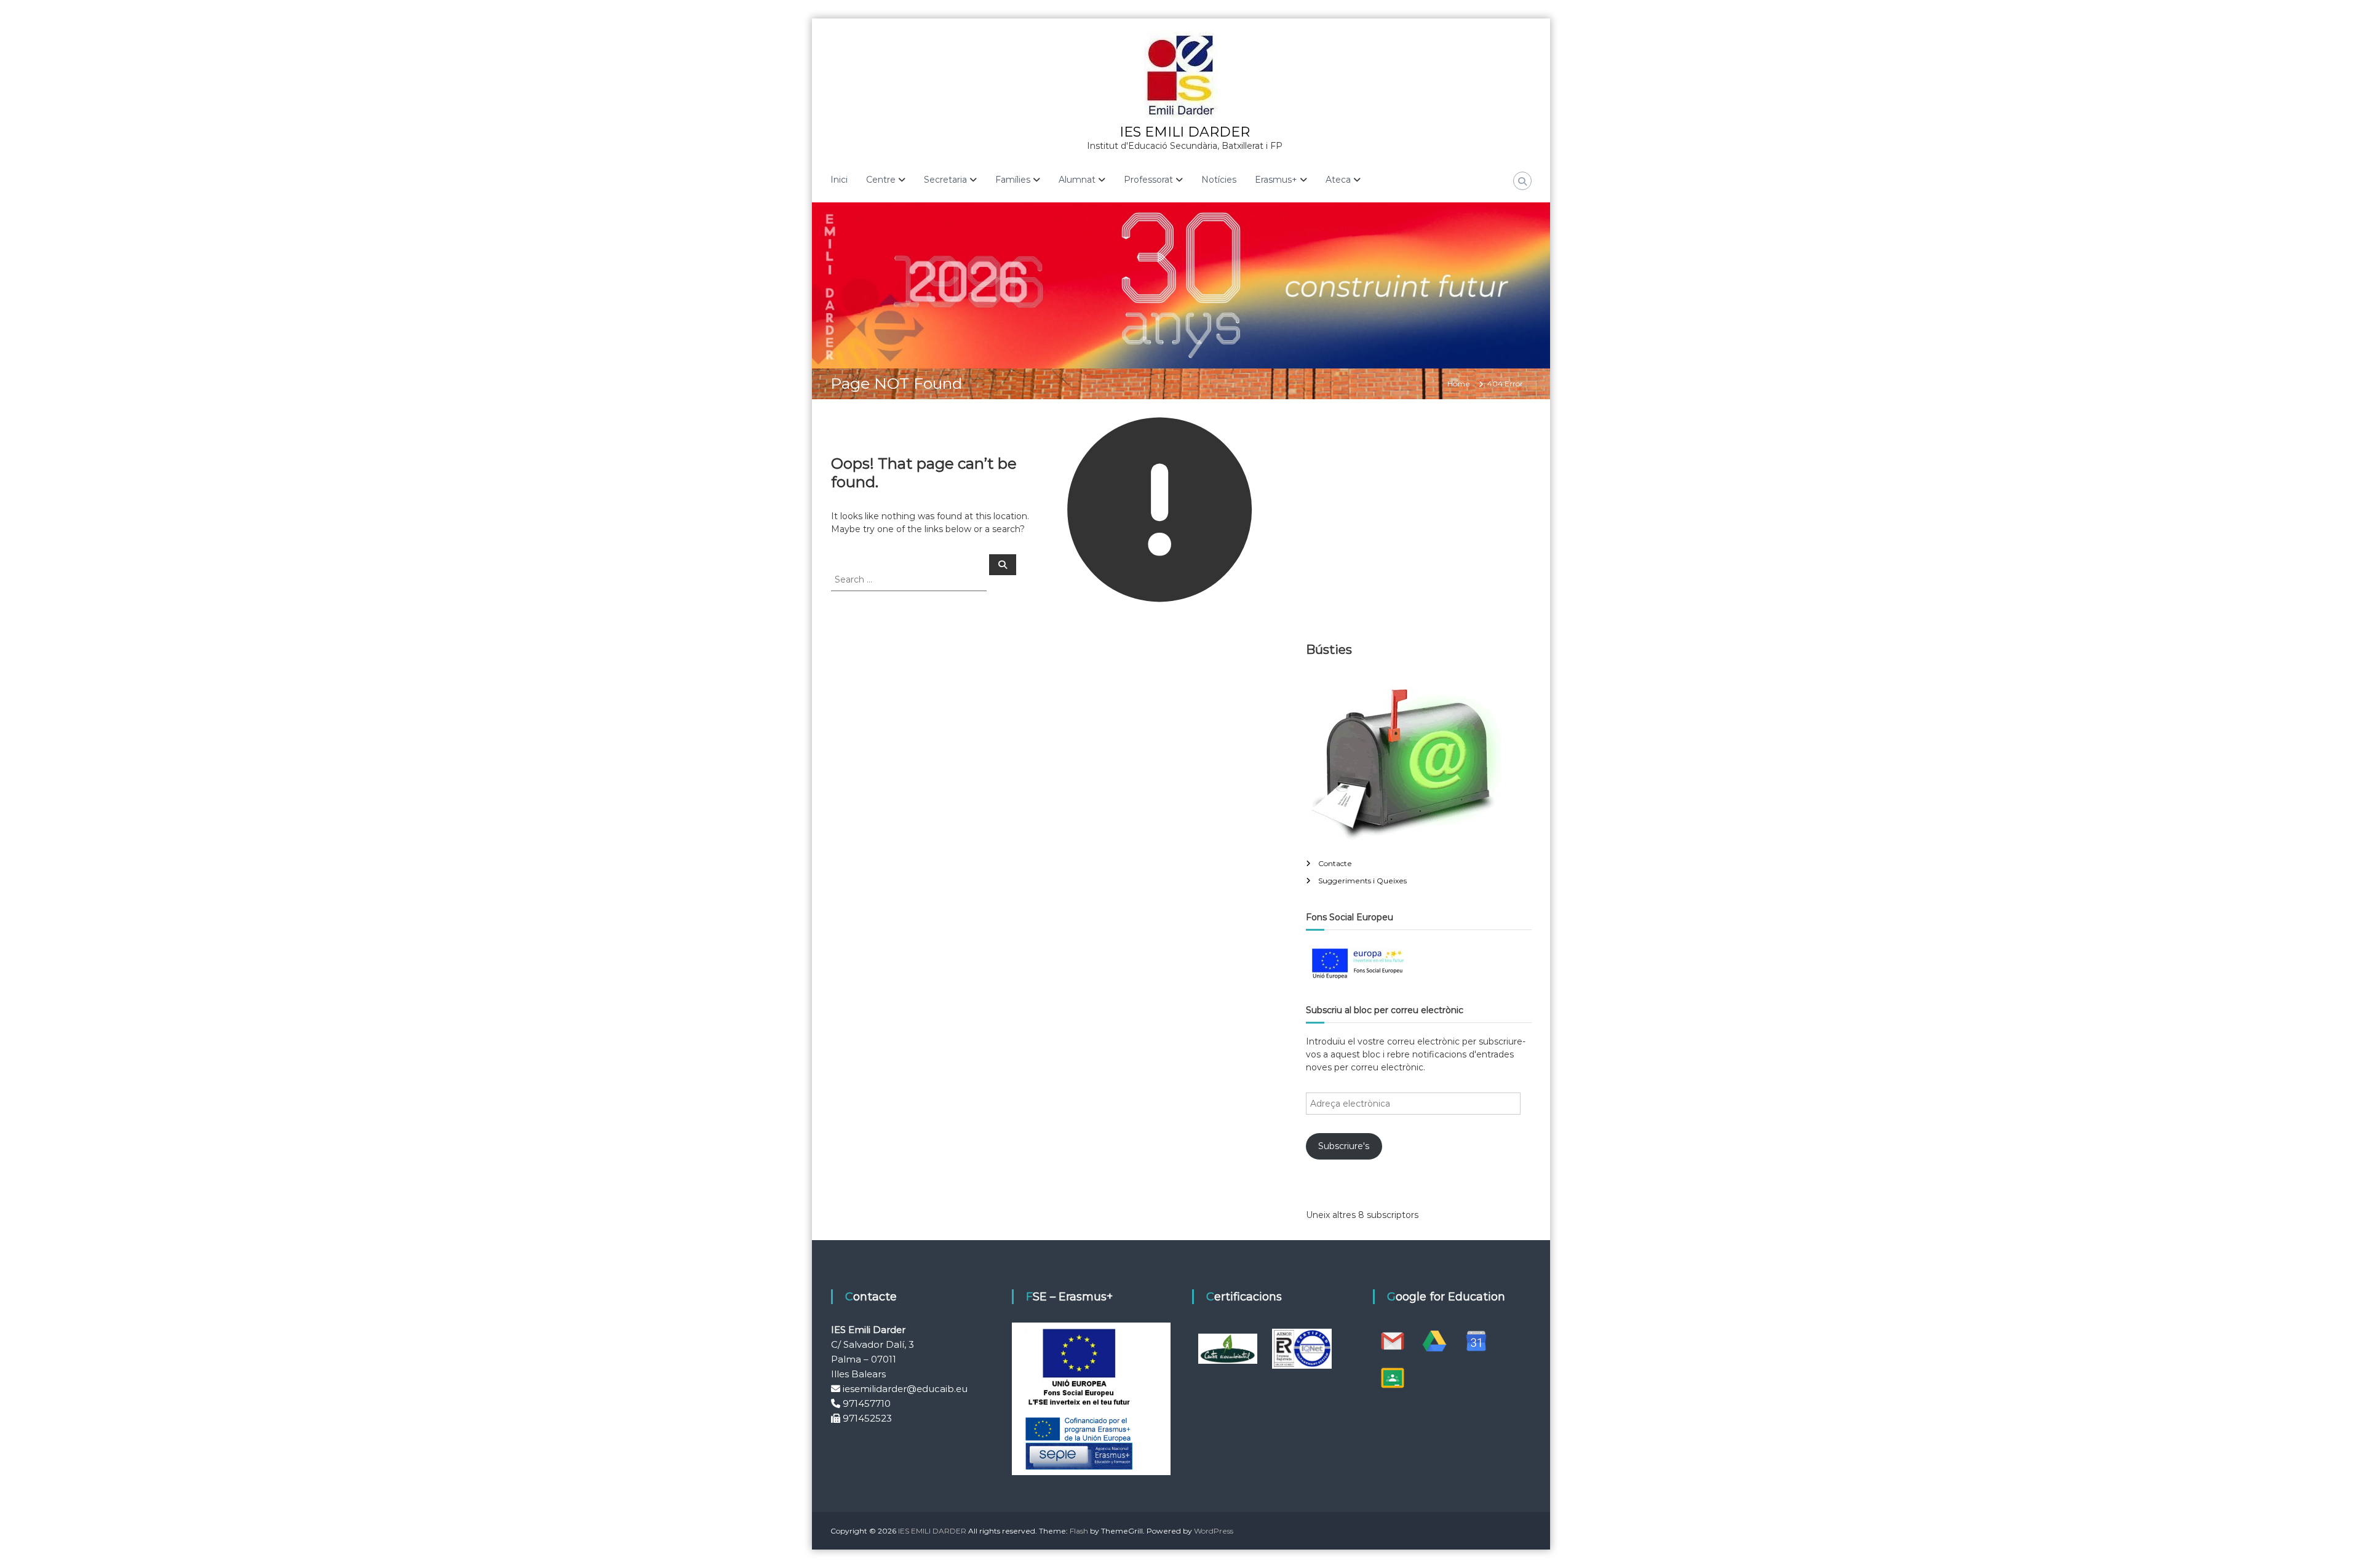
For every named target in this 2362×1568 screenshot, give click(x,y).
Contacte (1335, 863)
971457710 (867, 1403)
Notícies (1219, 180)
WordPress (1214, 1531)
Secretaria (945, 180)
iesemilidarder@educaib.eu (905, 1389)
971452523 (867, 1418)
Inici (839, 180)
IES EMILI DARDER (1185, 132)
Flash (1079, 1531)
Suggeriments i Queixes (1362, 881)
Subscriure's (1344, 1146)
